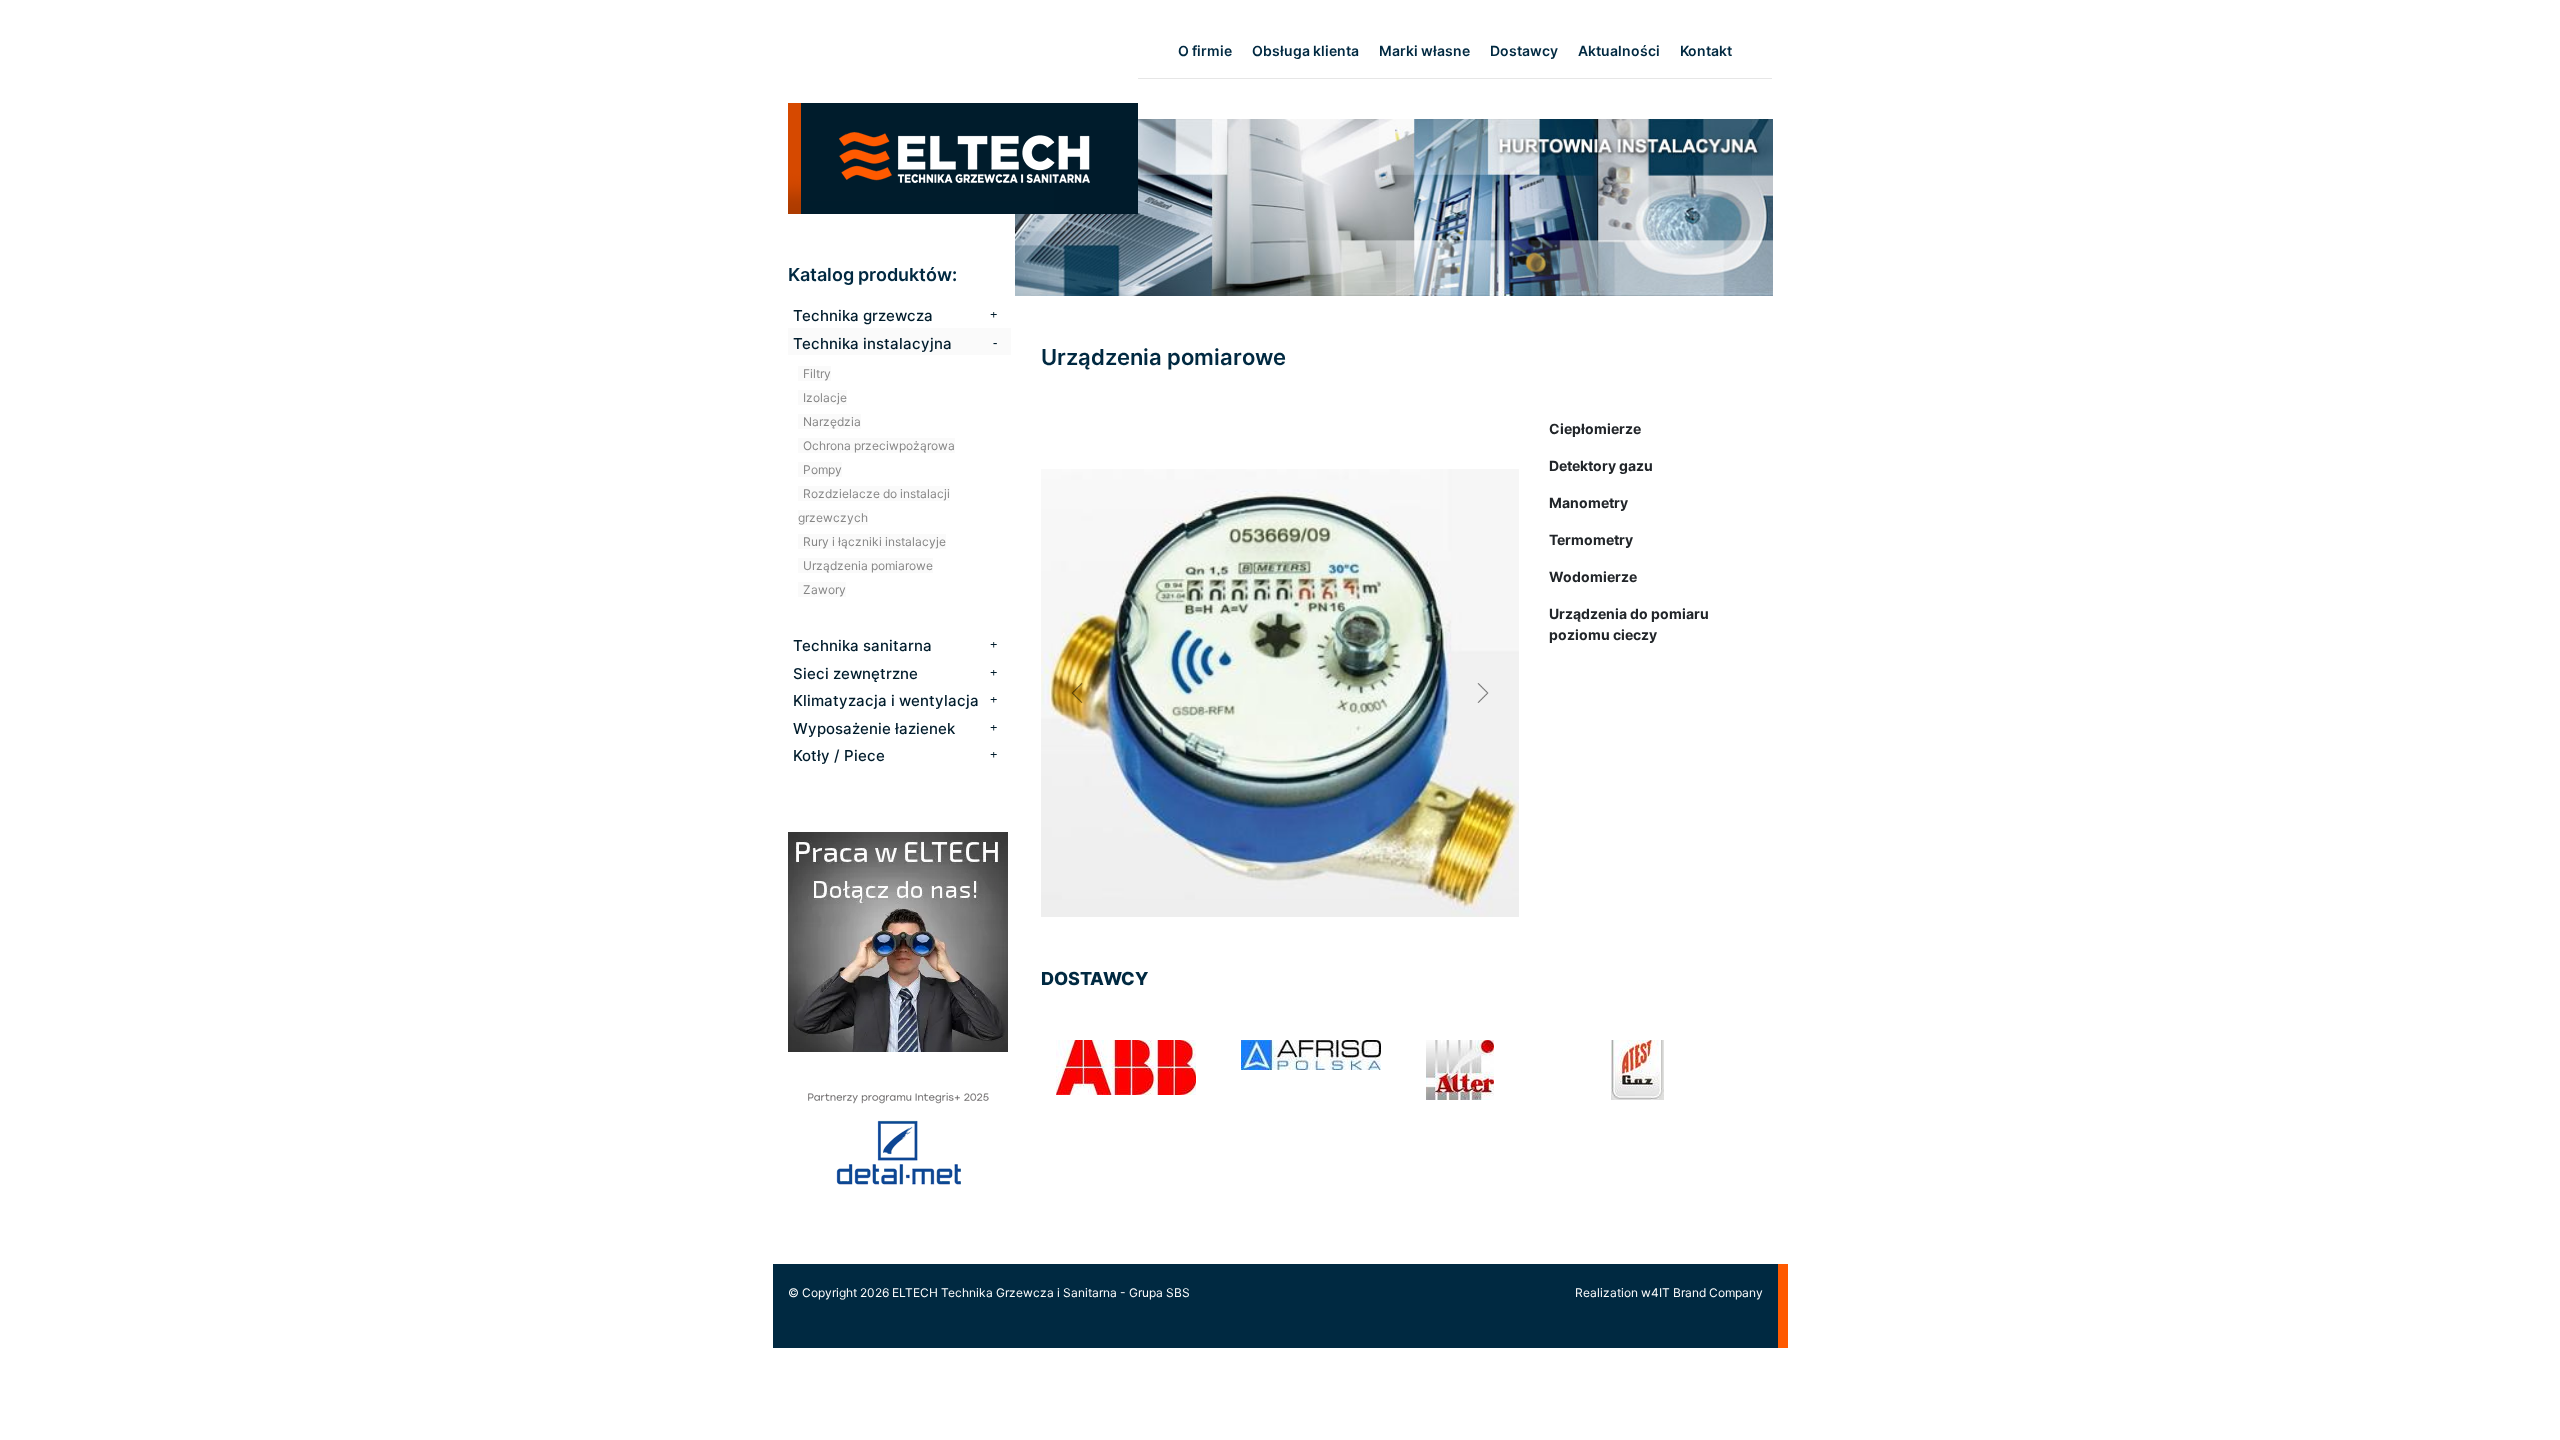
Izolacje (825, 397)
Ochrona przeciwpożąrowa (879, 445)
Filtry (817, 373)
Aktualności (1619, 50)
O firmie (1205, 50)
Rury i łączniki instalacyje (874, 541)
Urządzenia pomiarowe (868, 565)
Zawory (824, 589)
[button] (1077, 693)
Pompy (822, 469)
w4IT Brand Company (1702, 1292)
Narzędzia (832, 421)
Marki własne (1424, 50)
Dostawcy (1524, 50)
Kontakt (1706, 50)
